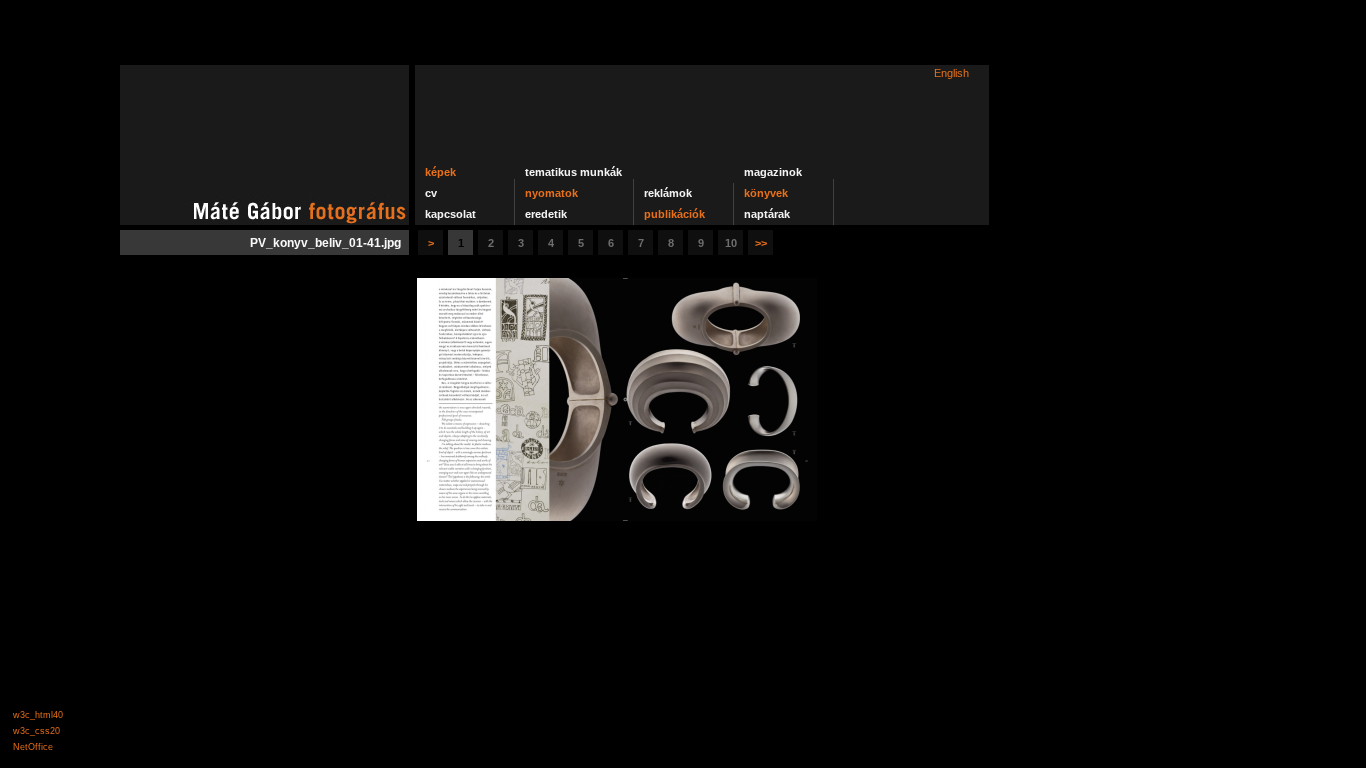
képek (440, 172)
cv (431, 193)
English (951, 73)
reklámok (668, 193)
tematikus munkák (573, 172)
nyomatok (551, 193)
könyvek (766, 193)
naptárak (767, 214)
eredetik (546, 214)
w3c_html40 (38, 715)
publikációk (674, 214)
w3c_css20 (36, 731)
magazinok (773, 172)
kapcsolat (450, 214)
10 (731, 243)
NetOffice (33, 747)
